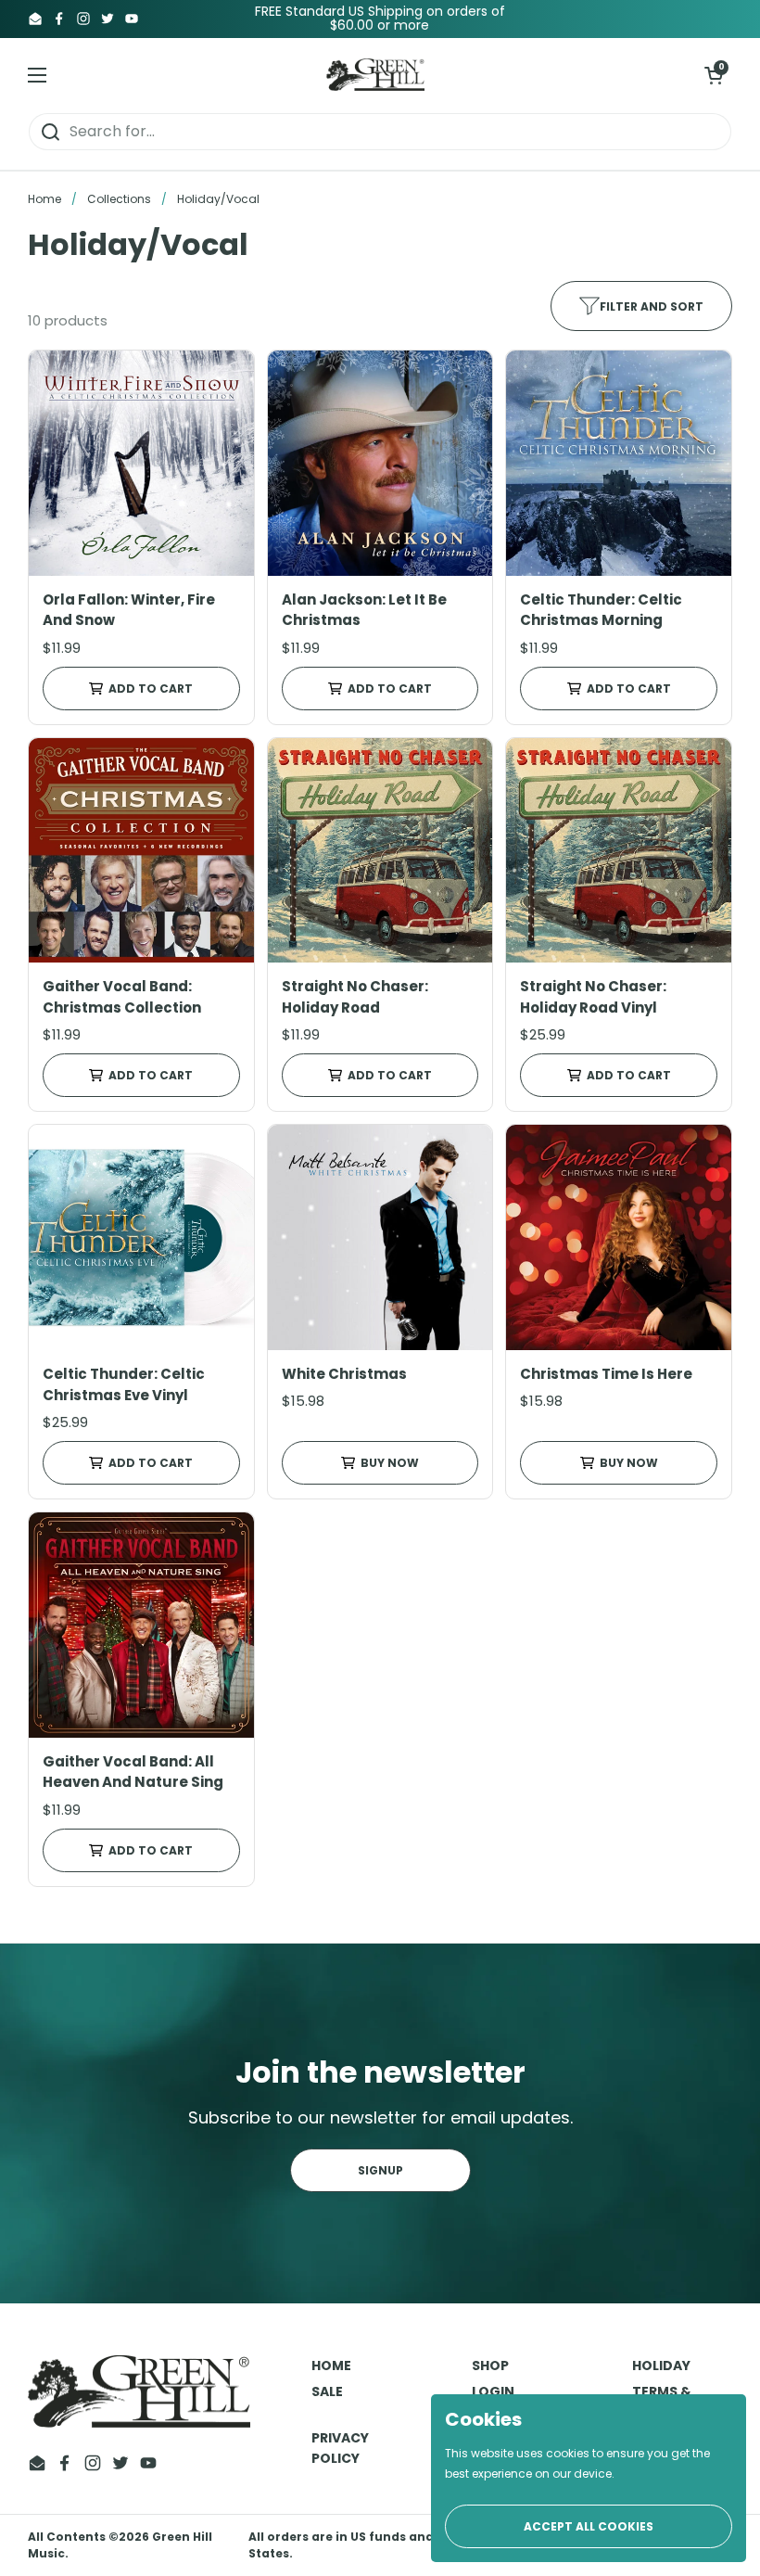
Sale (327, 2391)
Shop (490, 2366)
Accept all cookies (589, 2526)
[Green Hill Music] (376, 75)
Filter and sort (652, 306)
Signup (380, 2170)
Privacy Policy (340, 2448)
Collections (119, 199)
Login (493, 2391)
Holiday (661, 2366)
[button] (714, 75)
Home (44, 199)
